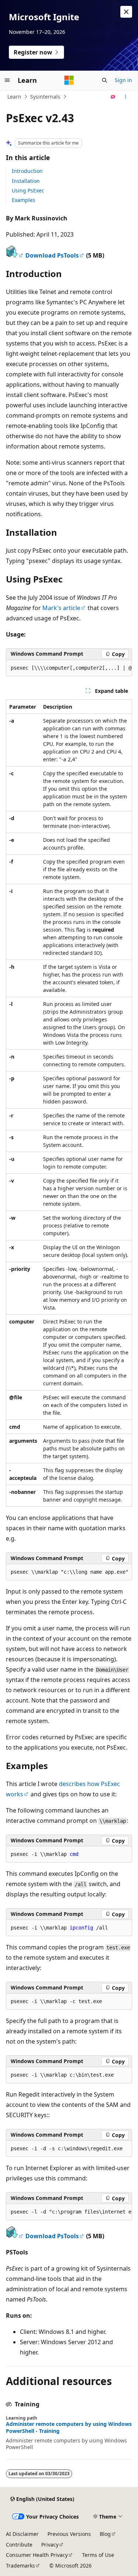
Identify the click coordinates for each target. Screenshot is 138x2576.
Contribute (19, 2545)
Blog (105, 2534)
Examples (24, 200)
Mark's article (61, 608)
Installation (26, 181)
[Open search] (105, 80)
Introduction (27, 171)
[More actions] (126, 97)
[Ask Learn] (113, 97)
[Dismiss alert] (126, 12)
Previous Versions (69, 2534)
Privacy (50, 2545)
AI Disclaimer (22, 2534)
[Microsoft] (69, 80)
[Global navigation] (7, 80)
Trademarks (20, 2566)
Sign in (123, 80)
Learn (14, 97)
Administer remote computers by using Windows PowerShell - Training (69, 2427)
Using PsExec (28, 190)
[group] (69, 668)
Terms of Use (98, 2555)
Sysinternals (45, 97)
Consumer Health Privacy (37, 2555)
